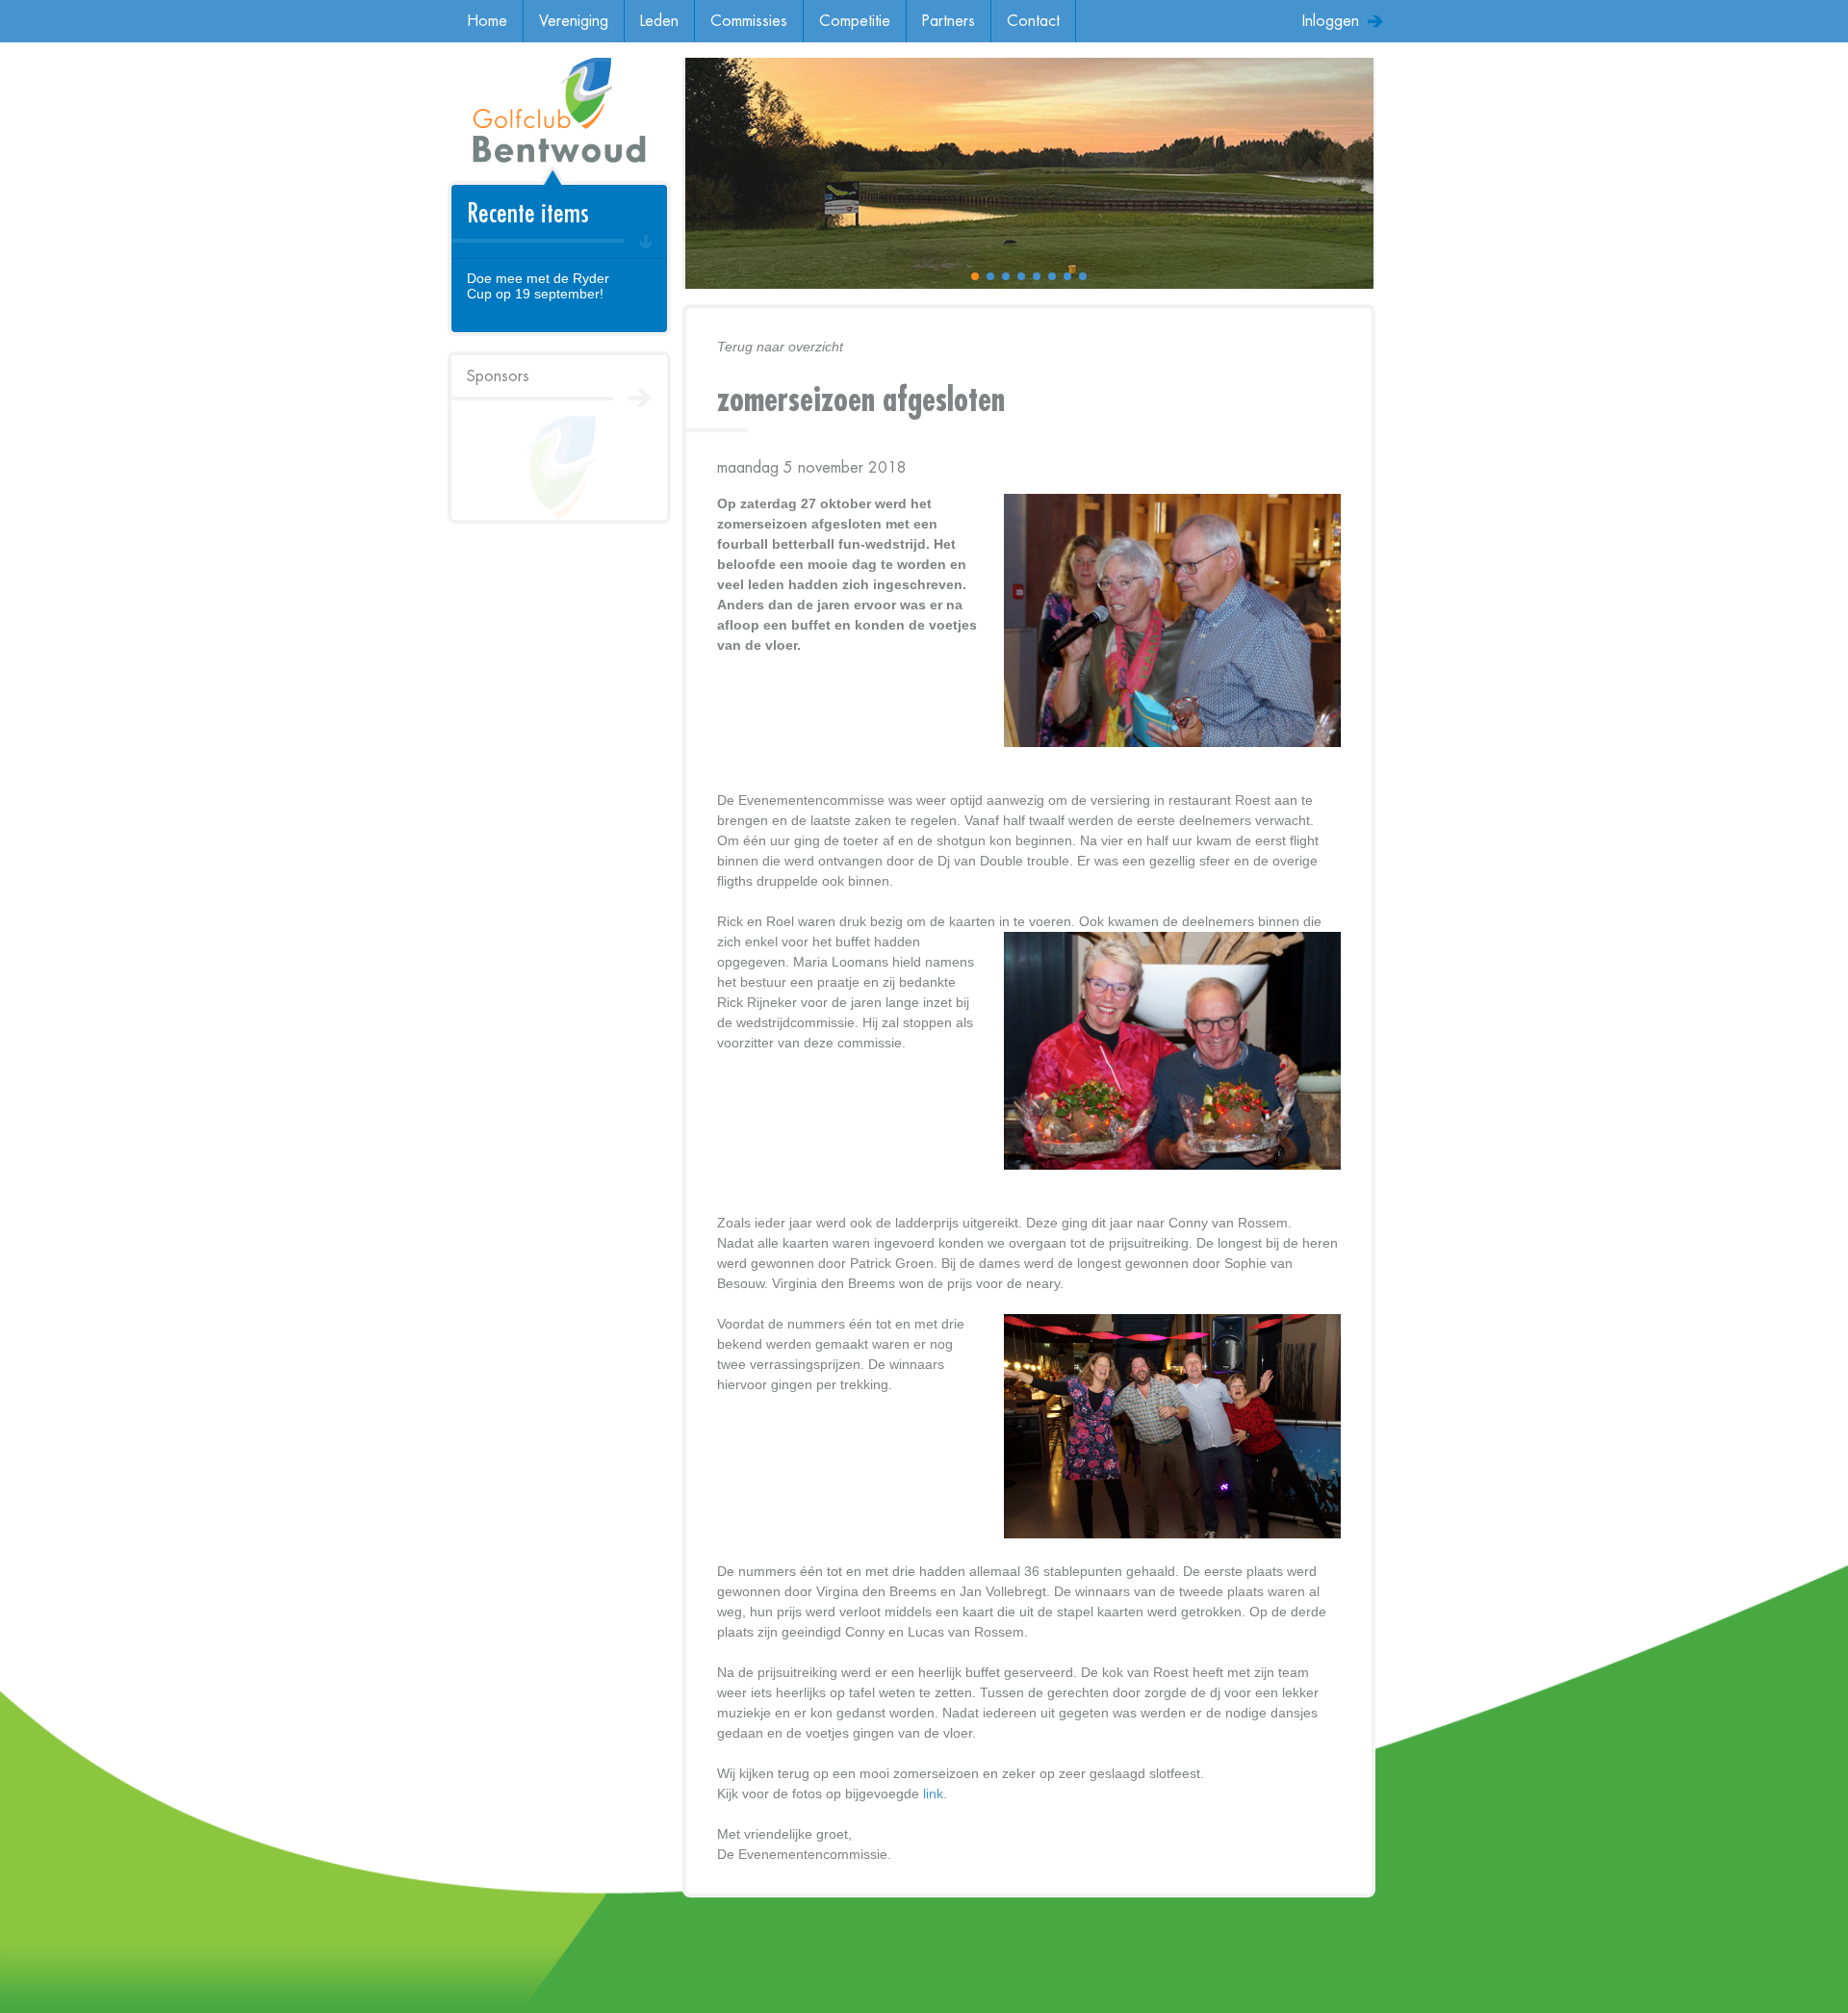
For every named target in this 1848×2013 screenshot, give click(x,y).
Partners (949, 21)
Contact (1033, 21)
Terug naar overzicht (780, 347)
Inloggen (1331, 21)
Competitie (855, 21)
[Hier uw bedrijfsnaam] (559, 468)
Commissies (749, 21)
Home (487, 21)
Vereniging (574, 21)
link (933, 1794)
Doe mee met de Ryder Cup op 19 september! (538, 286)
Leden (659, 21)
